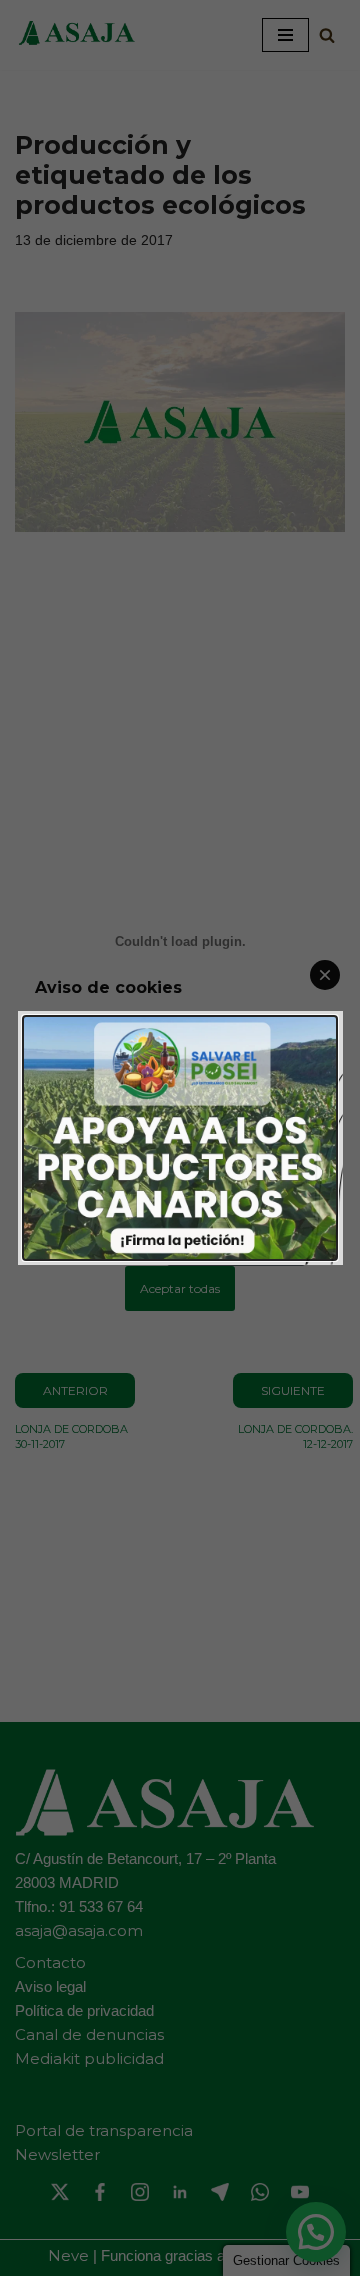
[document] (180, 1138)
